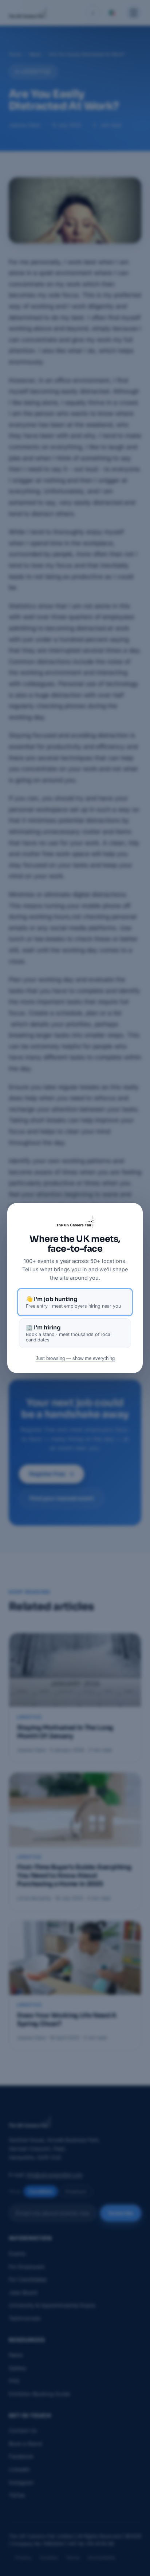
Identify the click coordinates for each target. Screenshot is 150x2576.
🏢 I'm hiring (69, 1333)
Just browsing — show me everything (75, 1358)
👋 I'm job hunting (73, 1302)
